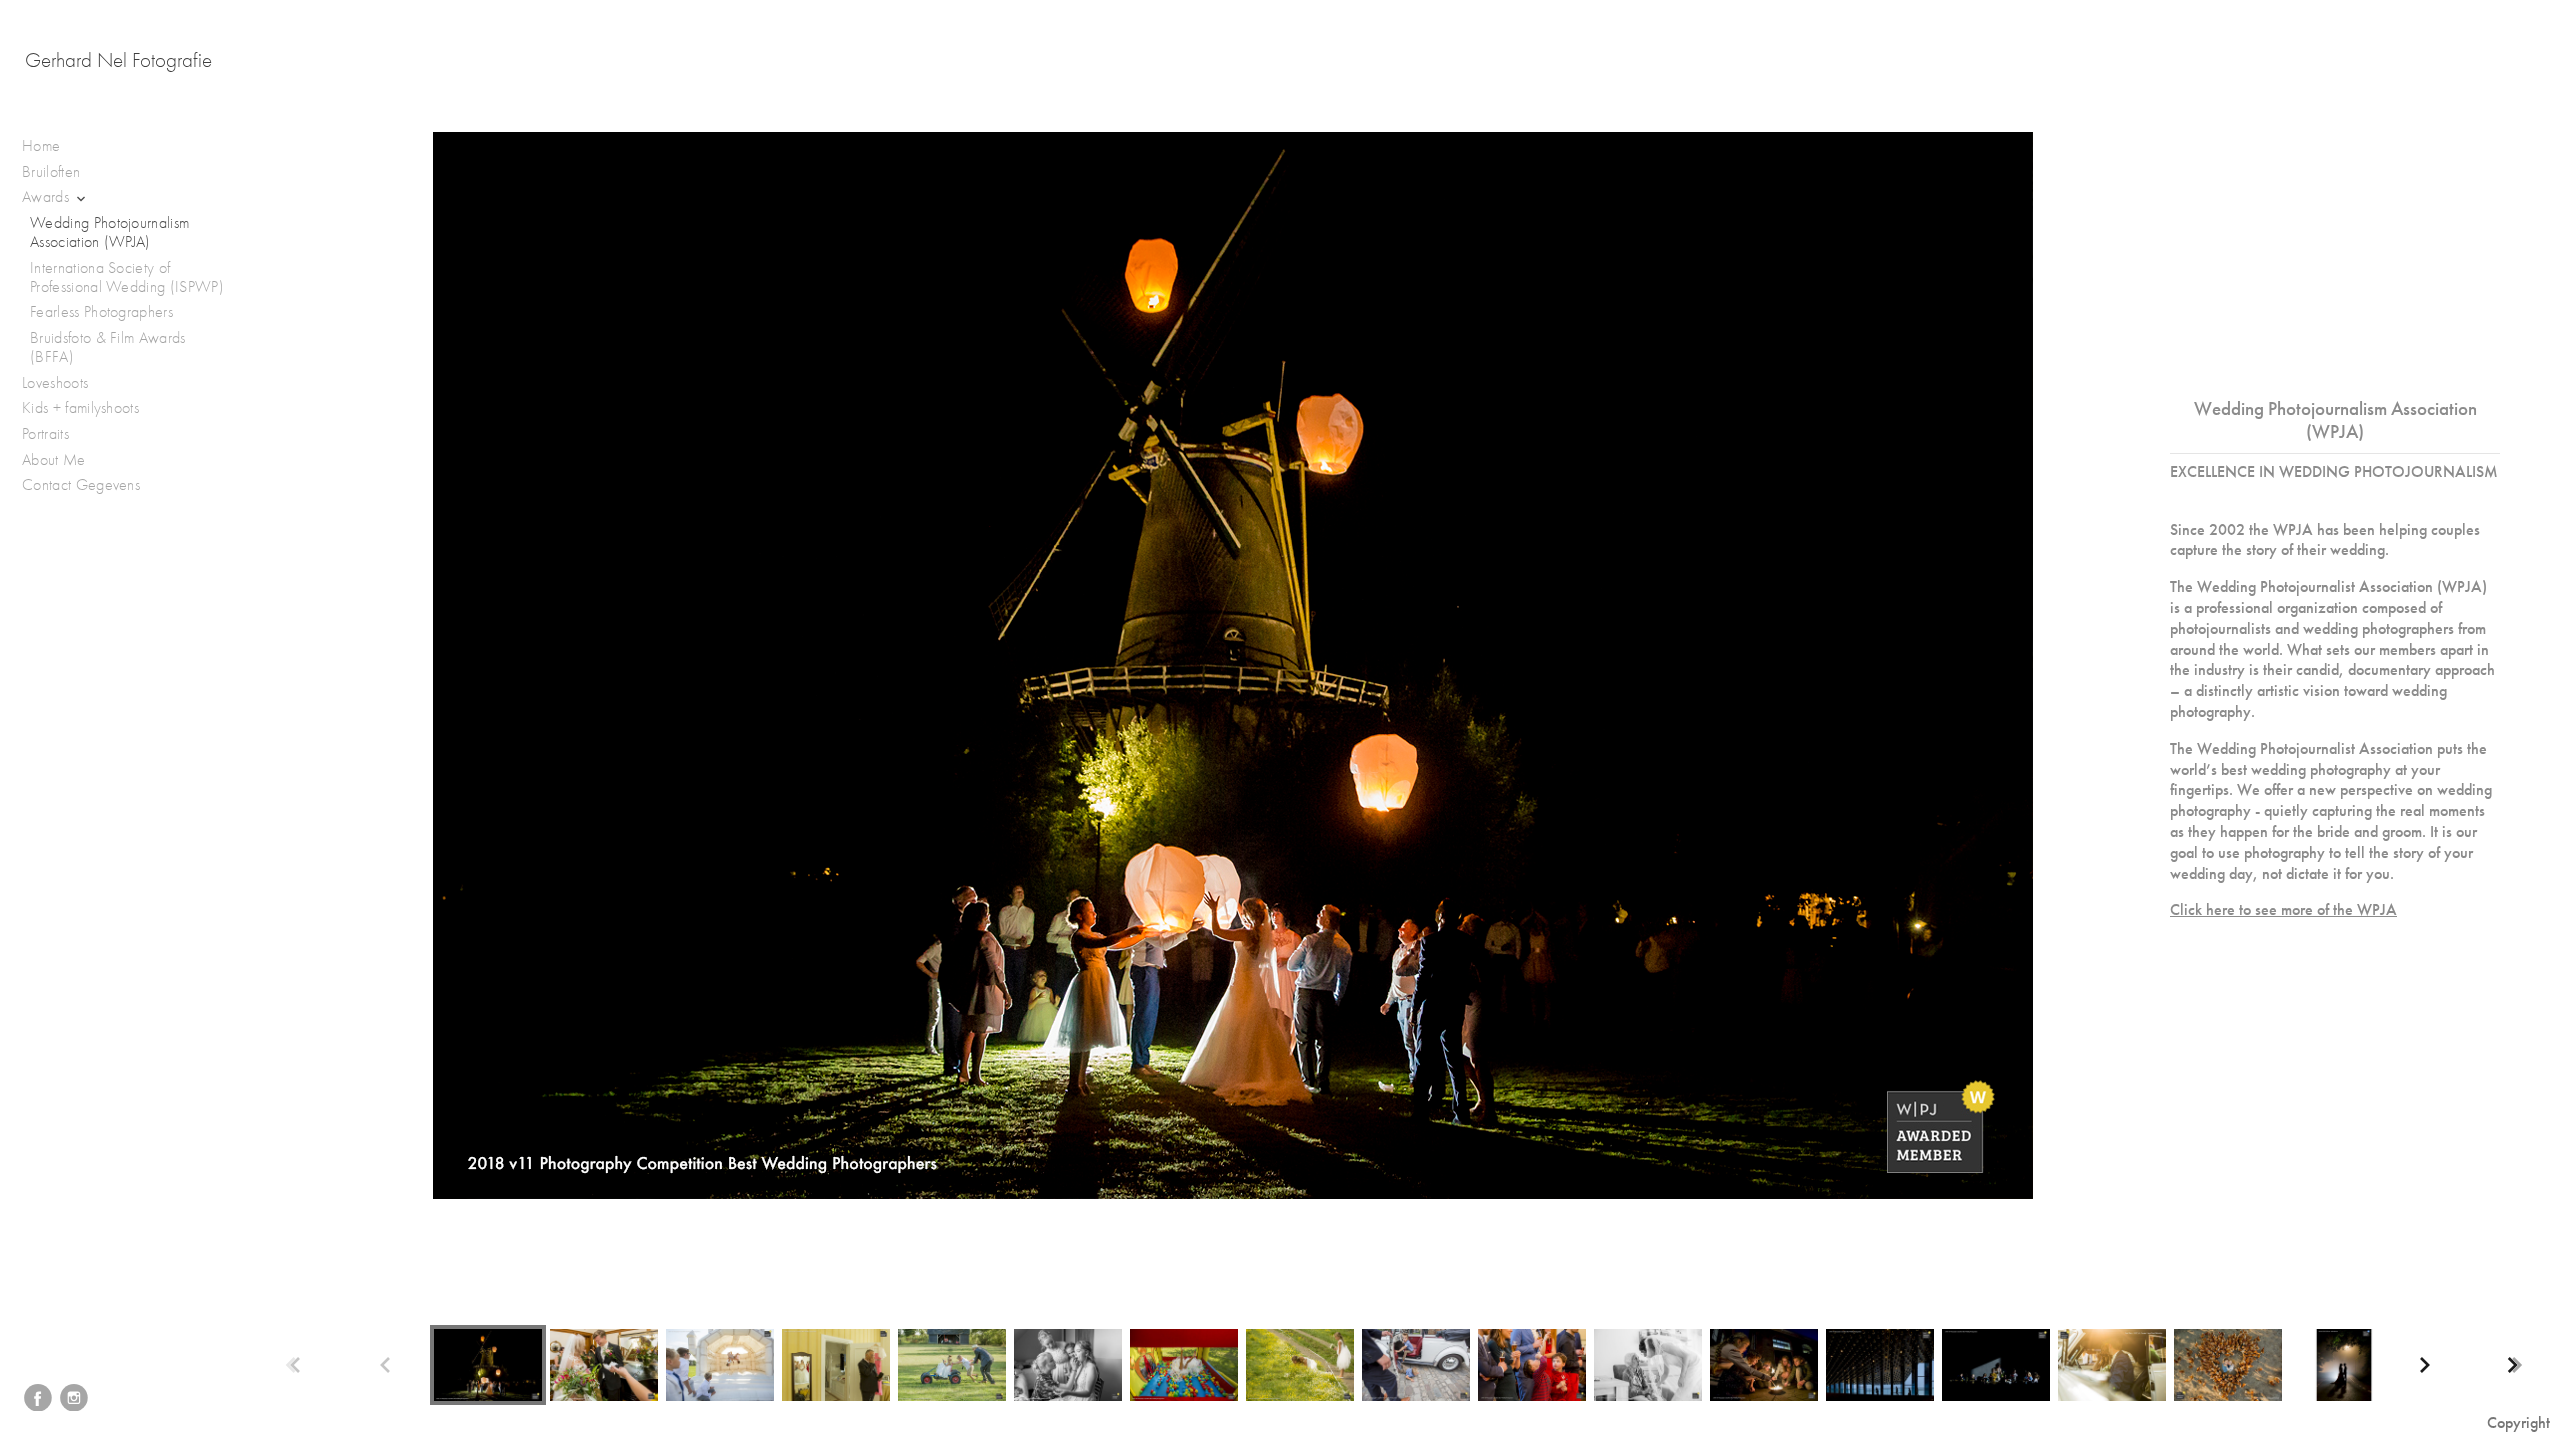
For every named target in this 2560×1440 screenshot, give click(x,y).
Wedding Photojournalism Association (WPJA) (109, 232)
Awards (47, 197)
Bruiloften (53, 172)
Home (41, 146)
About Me (54, 460)
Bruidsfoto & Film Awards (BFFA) (108, 347)
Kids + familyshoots (82, 408)
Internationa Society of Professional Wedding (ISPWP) (127, 277)
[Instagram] (74, 1398)
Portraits (47, 434)
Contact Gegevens (81, 485)
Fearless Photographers (101, 312)
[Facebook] (38, 1398)
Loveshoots (57, 383)
